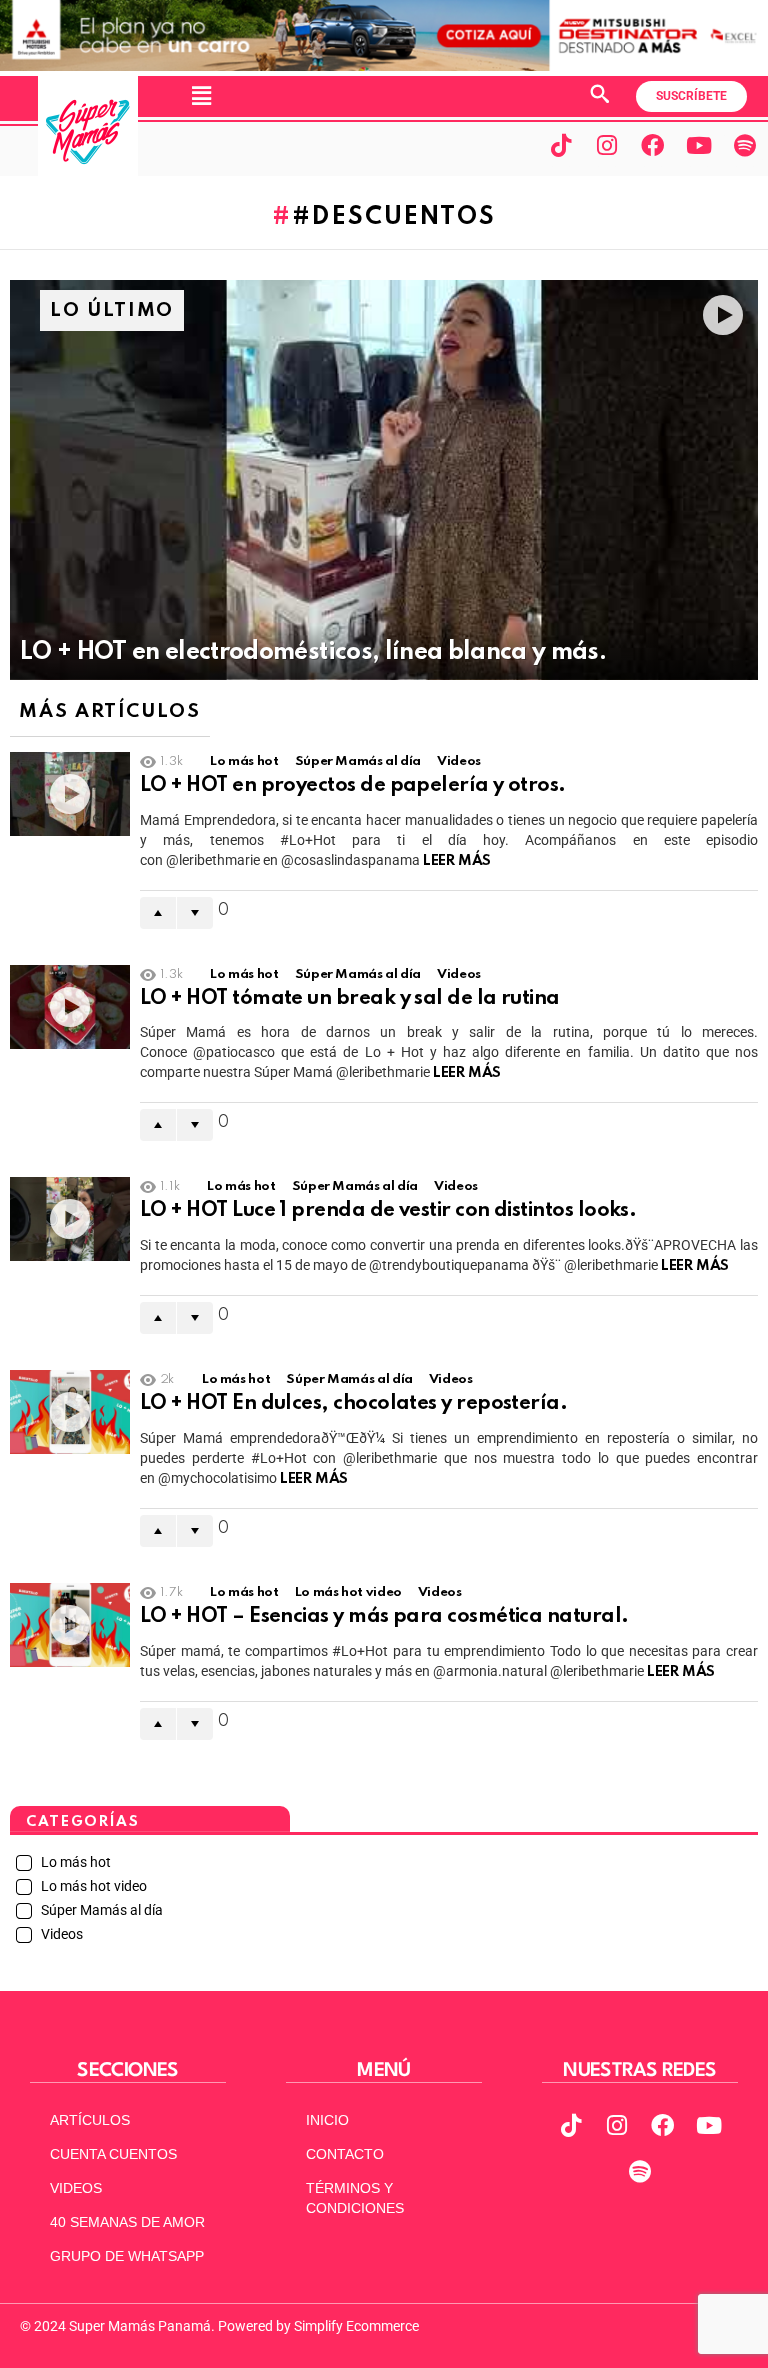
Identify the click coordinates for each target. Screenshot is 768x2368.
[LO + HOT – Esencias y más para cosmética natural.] (70, 1625)
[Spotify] (745, 145)
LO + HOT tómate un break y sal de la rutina (350, 999)
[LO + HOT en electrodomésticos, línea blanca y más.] (384, 480)
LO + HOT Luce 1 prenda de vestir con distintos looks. (388, 1211)
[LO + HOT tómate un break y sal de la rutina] (70, 1007)
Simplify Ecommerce (356, 2326)
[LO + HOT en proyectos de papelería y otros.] (70, 794)
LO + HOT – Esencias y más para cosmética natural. (384, 1617)
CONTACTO (345, 2154)
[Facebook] (653, 145)
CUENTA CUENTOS (113, 2154)
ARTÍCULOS (90, 2120)
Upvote (158, 913)
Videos (459, 761)
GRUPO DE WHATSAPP (127, 2256)
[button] (201, 96)
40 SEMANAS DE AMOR (127, 2222)
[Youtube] (699, 145)
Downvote (195, 913)
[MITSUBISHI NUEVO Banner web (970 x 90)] (384, 66)
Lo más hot (244, 761)
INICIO (327, 2120)
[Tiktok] (561, 145)
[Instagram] (607, 145)
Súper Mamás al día (358, 761)
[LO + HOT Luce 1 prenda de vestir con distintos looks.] (70, 1219)
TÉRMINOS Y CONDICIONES (355, 2198)
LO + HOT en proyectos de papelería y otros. (353, 786)
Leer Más (457, 861)
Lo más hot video (348, 1592)
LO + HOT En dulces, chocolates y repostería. (353, 1404)
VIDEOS (76, 2188)
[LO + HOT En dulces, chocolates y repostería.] (70, 1412)
